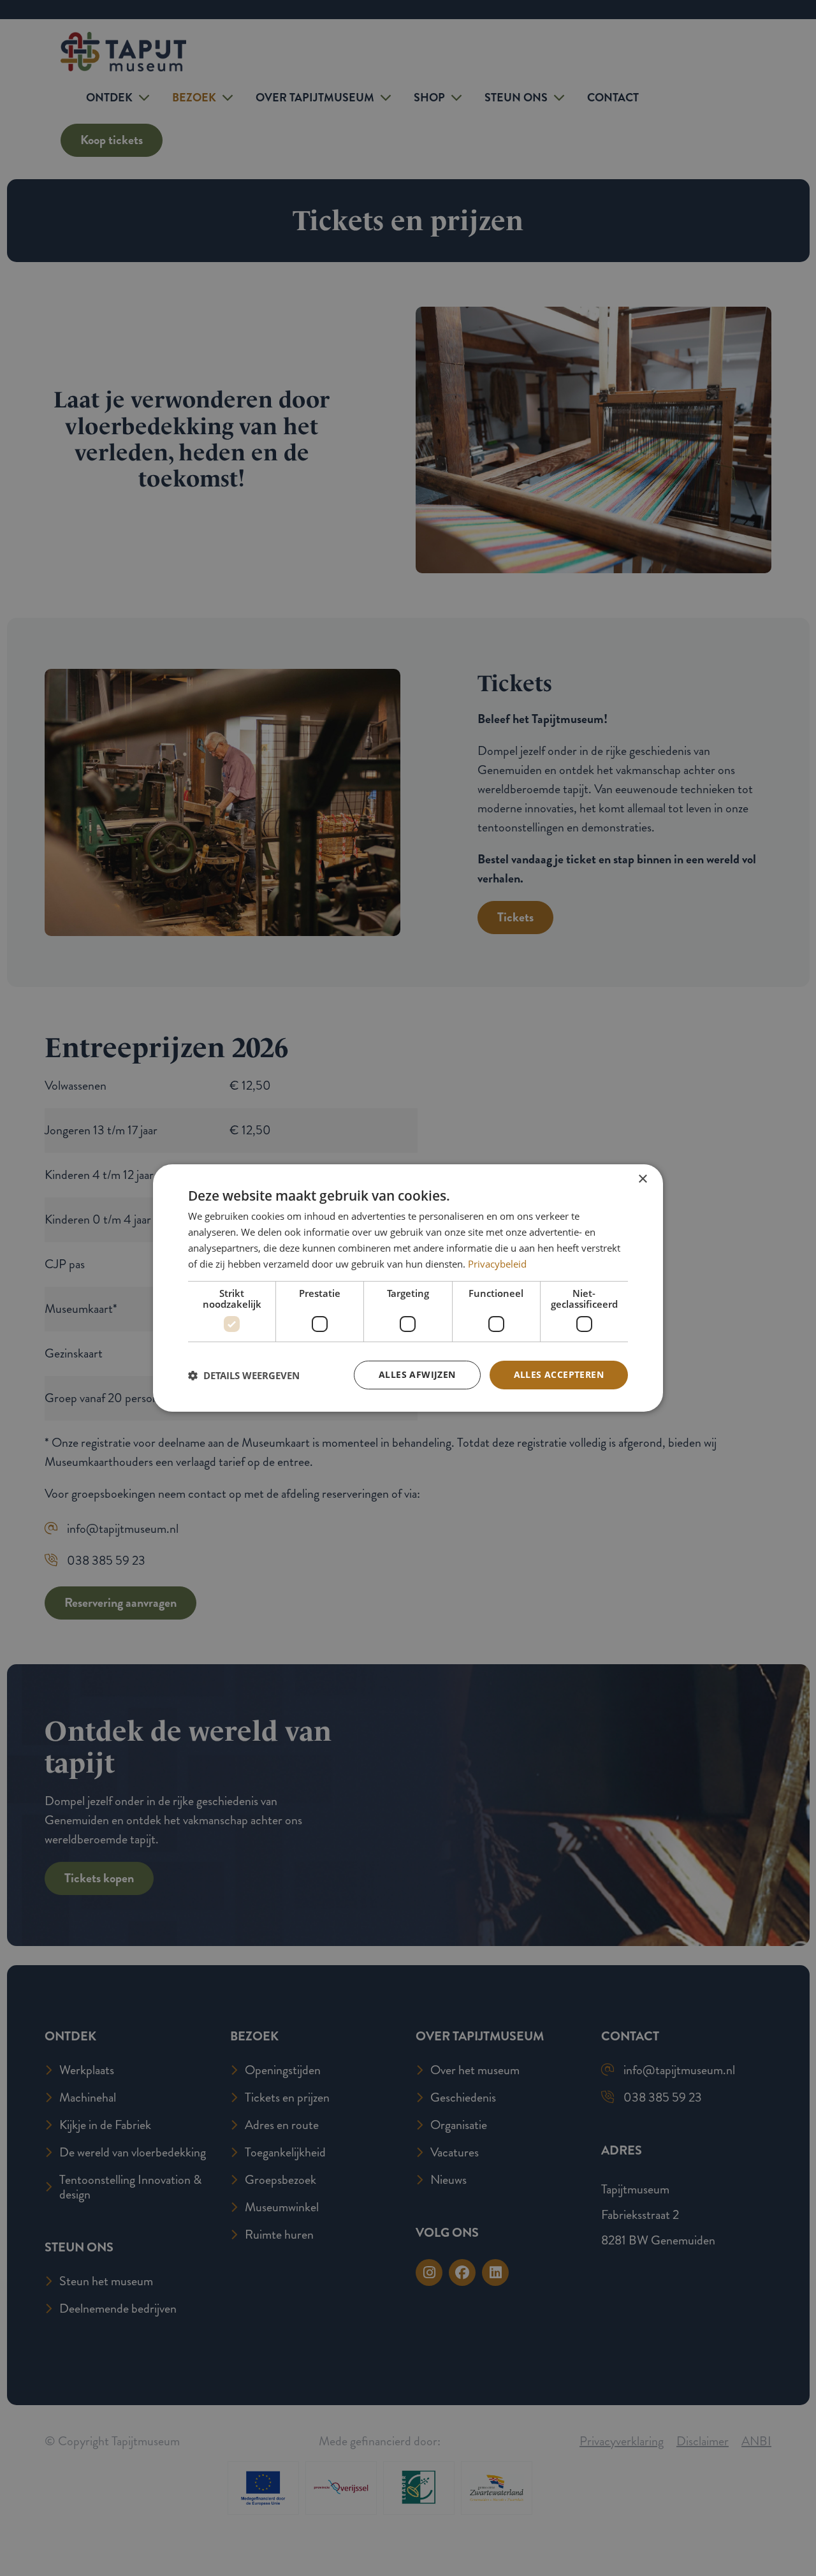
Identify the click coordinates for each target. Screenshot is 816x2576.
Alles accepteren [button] (559, 1374)
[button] (244, 1375)
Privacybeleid (497, 1264)
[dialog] (408, 1288)
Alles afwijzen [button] (417, 1374)
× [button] (642, 1179)
